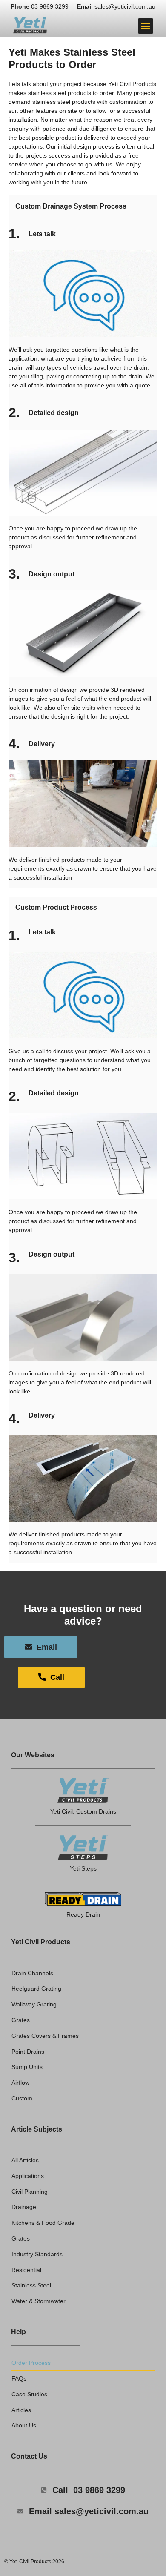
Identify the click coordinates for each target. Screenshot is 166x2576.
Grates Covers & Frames (45, 2036)
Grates (21, 2020)
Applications (28, 2176)
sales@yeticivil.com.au (125, 6)
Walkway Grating (34, 2004)
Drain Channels (32, 1973)
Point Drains (28, 2052)
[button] (146, 26)
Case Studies (29, 2394)
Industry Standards (37, 2254)
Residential (26, 2270)
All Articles (25, 2160)
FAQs (19, 2378)
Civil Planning (30, 2192)
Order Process (31, 2363)
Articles (21, 2410)
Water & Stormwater (39, 2301)
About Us (24, 2425)
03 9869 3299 (50, 6)
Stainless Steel (31, 2285)
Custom (22, 2098)
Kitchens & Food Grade (43, 2223)
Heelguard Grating (36, 1989)
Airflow (20, 2083)
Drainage (24, 2207)
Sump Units (27, 2067)
